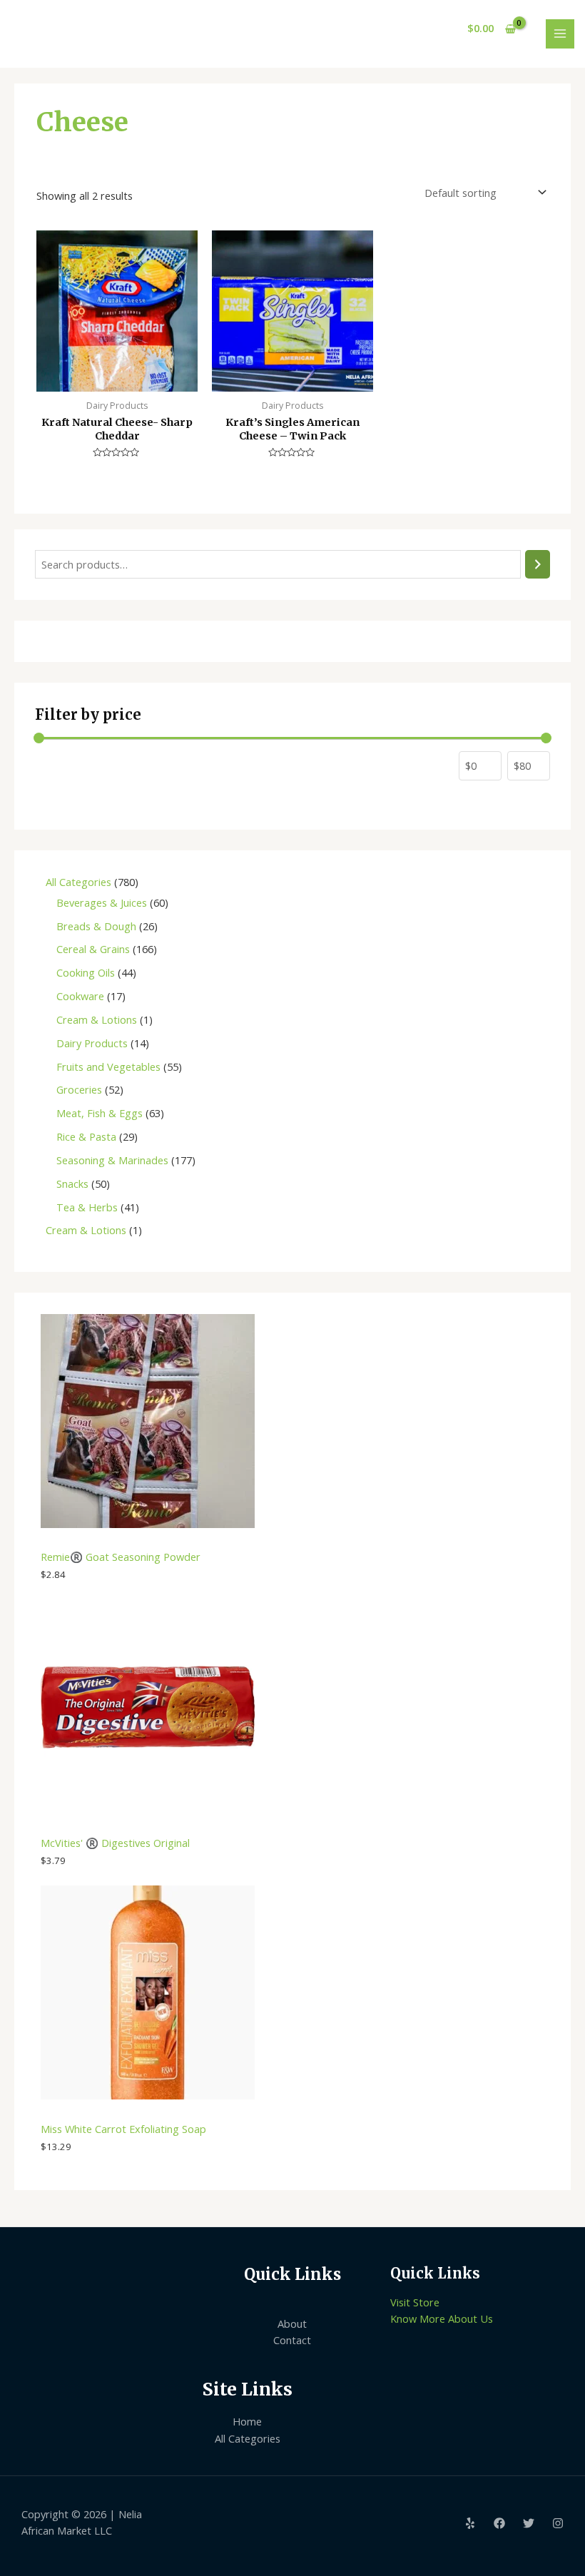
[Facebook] (499, 2523)
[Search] (538, 564)
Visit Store (415, 2302)
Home (247, 2421)
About (292, 2323)
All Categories (248, 2438)
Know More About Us (442, 2318)
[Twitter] (529, 2523)
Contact (292, 2340)
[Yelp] (470, 2523)
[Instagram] (558, 2523)
